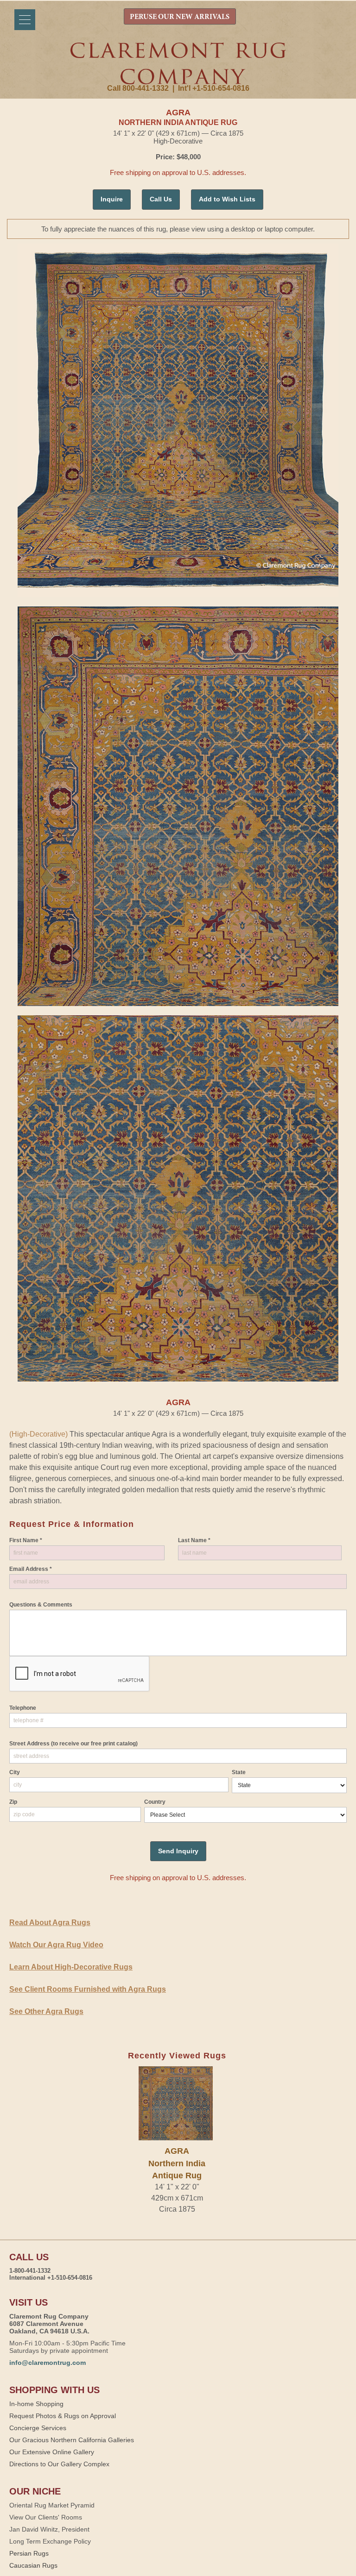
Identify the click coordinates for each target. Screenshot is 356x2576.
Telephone (23, 1708)
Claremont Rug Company (178, 63)
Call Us (161, 199)
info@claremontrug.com (48, 2363)
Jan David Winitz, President (49, 2529)
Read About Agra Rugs (50, 1923)
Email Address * (31, 1569)
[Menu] (25, 20)
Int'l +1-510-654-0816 (214, 88)
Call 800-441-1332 (138, 88)
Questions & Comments (41, 1605)
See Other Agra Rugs (46, 2011)
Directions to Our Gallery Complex (59, 2464)
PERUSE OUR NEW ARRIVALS (180, 17)
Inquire (112, 199)
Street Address (73, 1744)
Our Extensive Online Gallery (52, 2452)
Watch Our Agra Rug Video (56, 1945)
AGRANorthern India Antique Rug (177, 2163)
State (239, 1772)
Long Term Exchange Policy (50, 2541)
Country (155, 1802)
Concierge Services (38, 2428)
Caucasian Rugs (33, 2565)
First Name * (26, 1540)
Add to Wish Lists (227, 199)
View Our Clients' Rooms (46, 2517)
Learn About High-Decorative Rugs (71, 1967)
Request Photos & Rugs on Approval (63, 2416)
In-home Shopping (36, 2404)
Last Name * (194, 1540)
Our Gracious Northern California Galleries (72, 2440)
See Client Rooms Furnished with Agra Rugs (88, 1989)
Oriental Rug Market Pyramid (52, 2505)
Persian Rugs (29, 2553)
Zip (13, 1802)
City (15, 1772)
